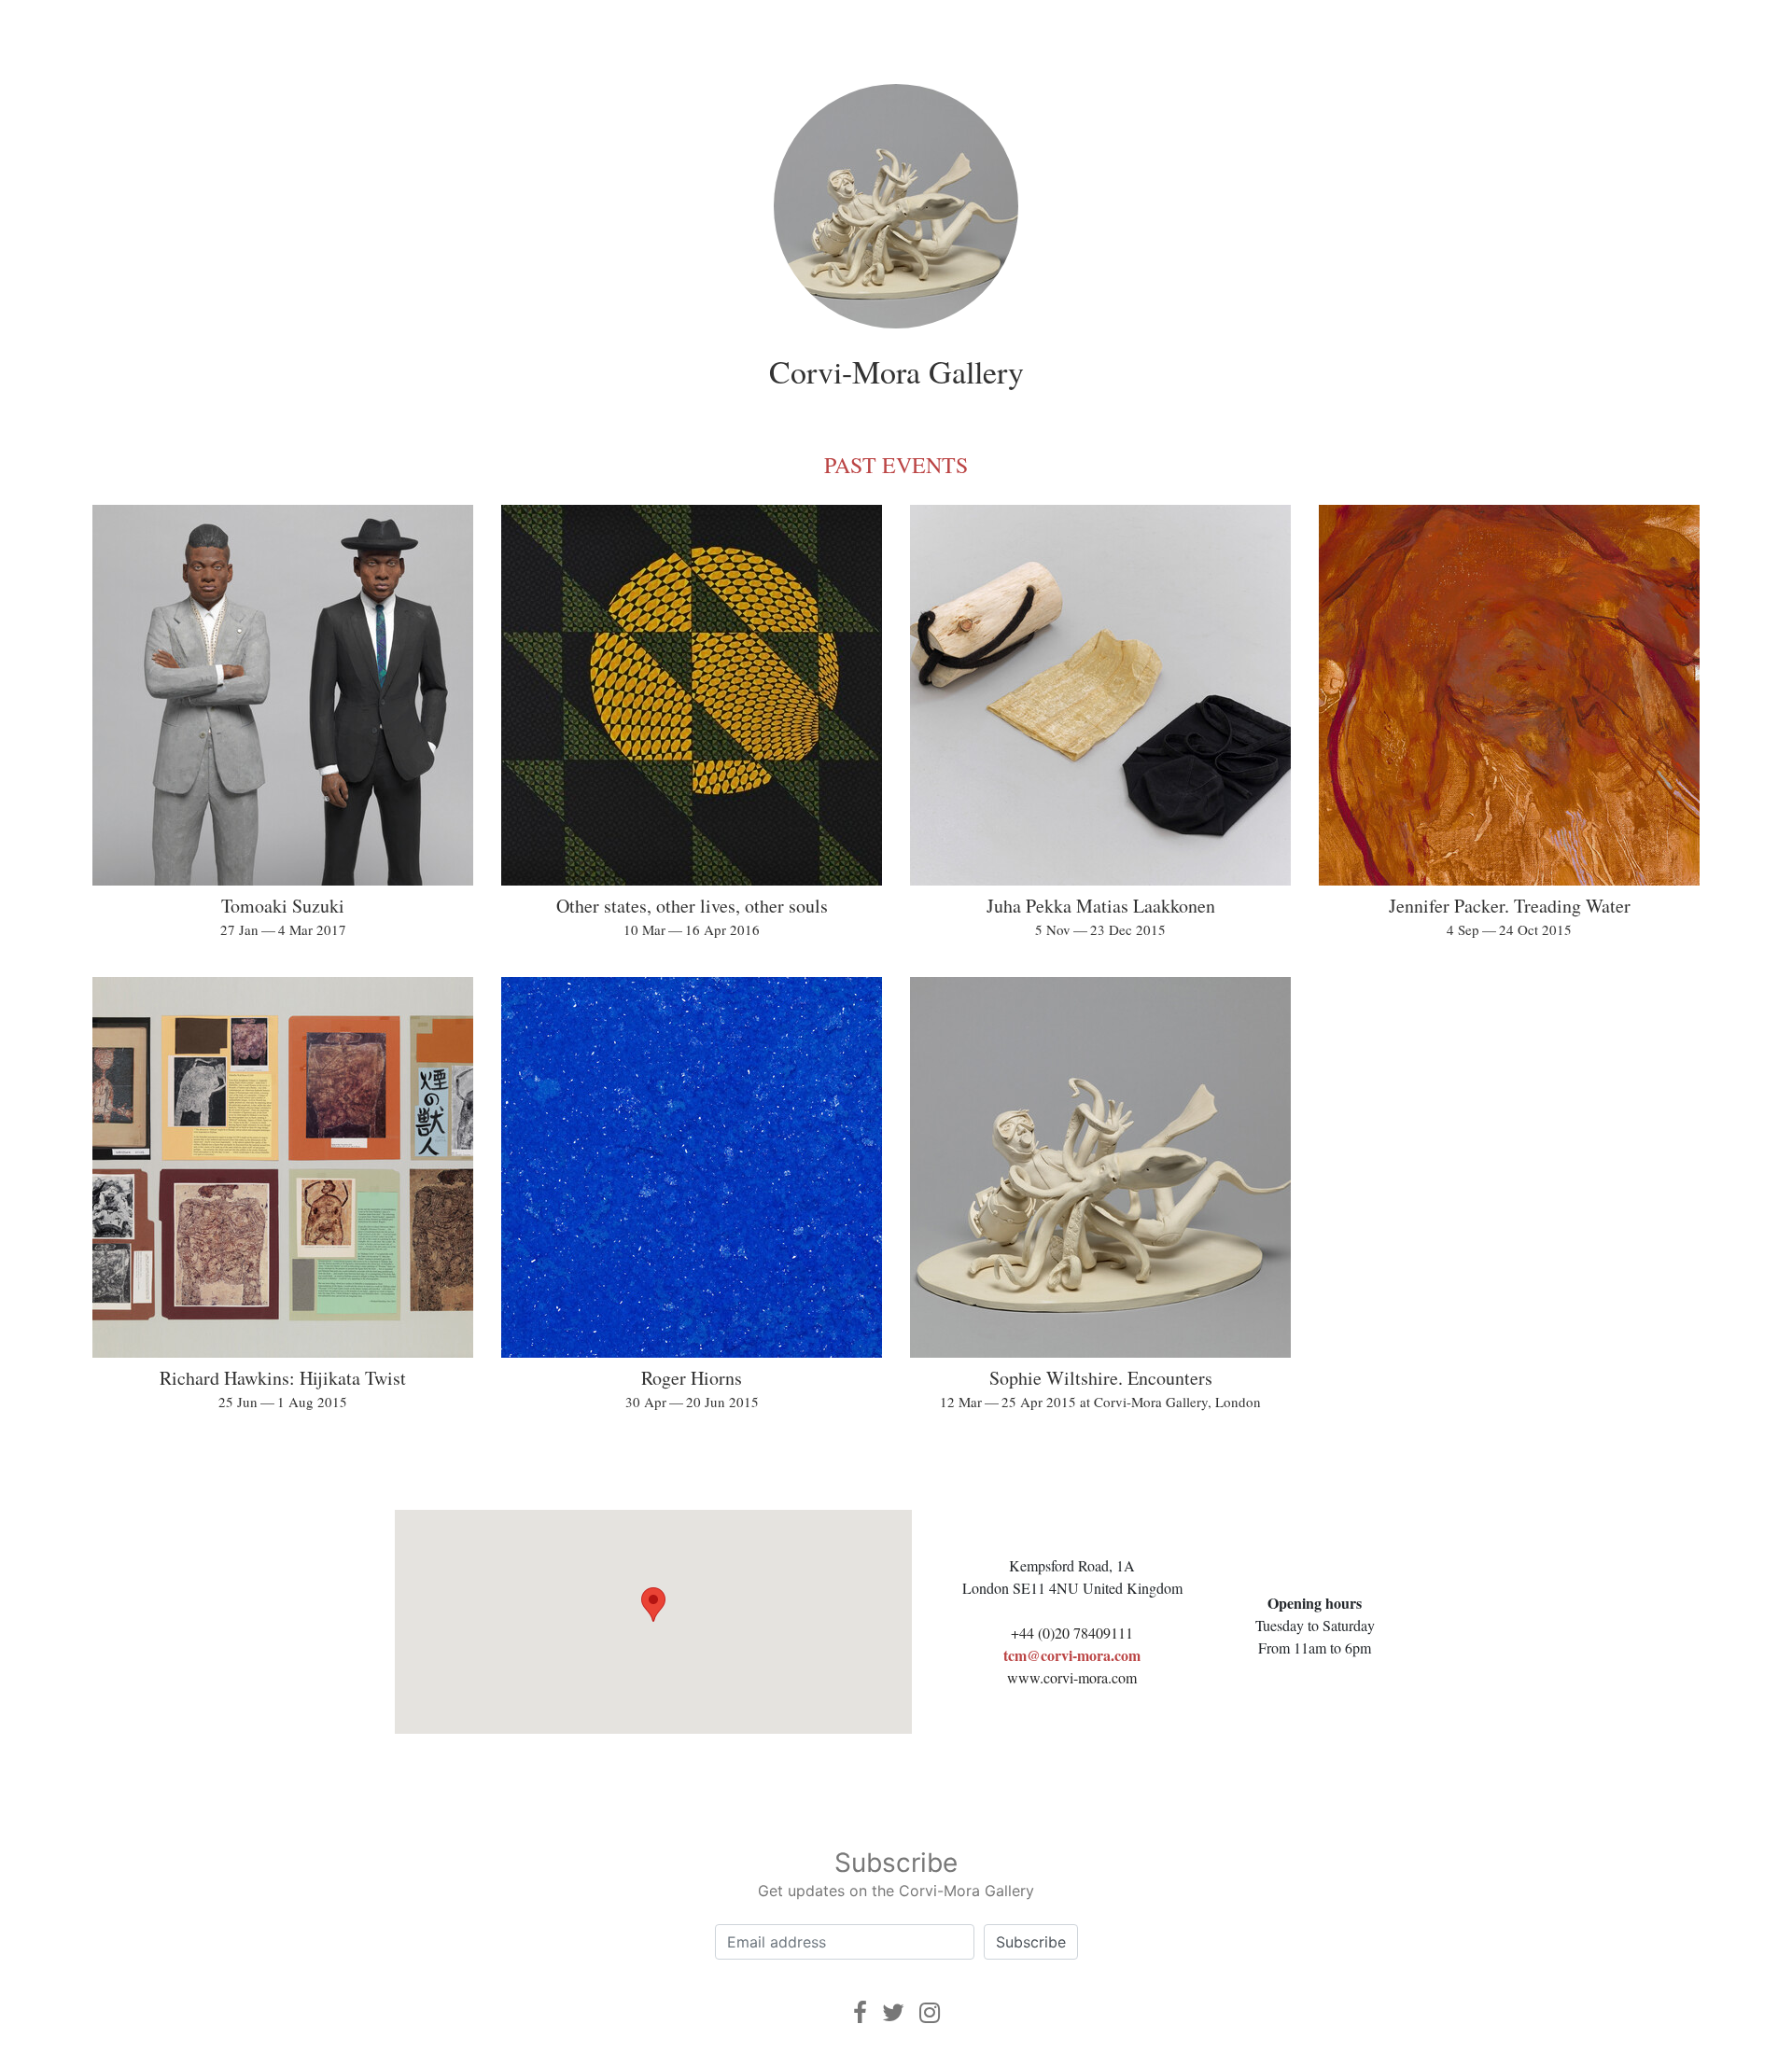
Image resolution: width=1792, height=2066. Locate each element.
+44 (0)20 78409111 (1072, 1633)
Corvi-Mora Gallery (896, 371)
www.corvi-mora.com (1072, 1677)
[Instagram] (930, 2012)
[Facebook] (860, 2012)
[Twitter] (893, 2012)
